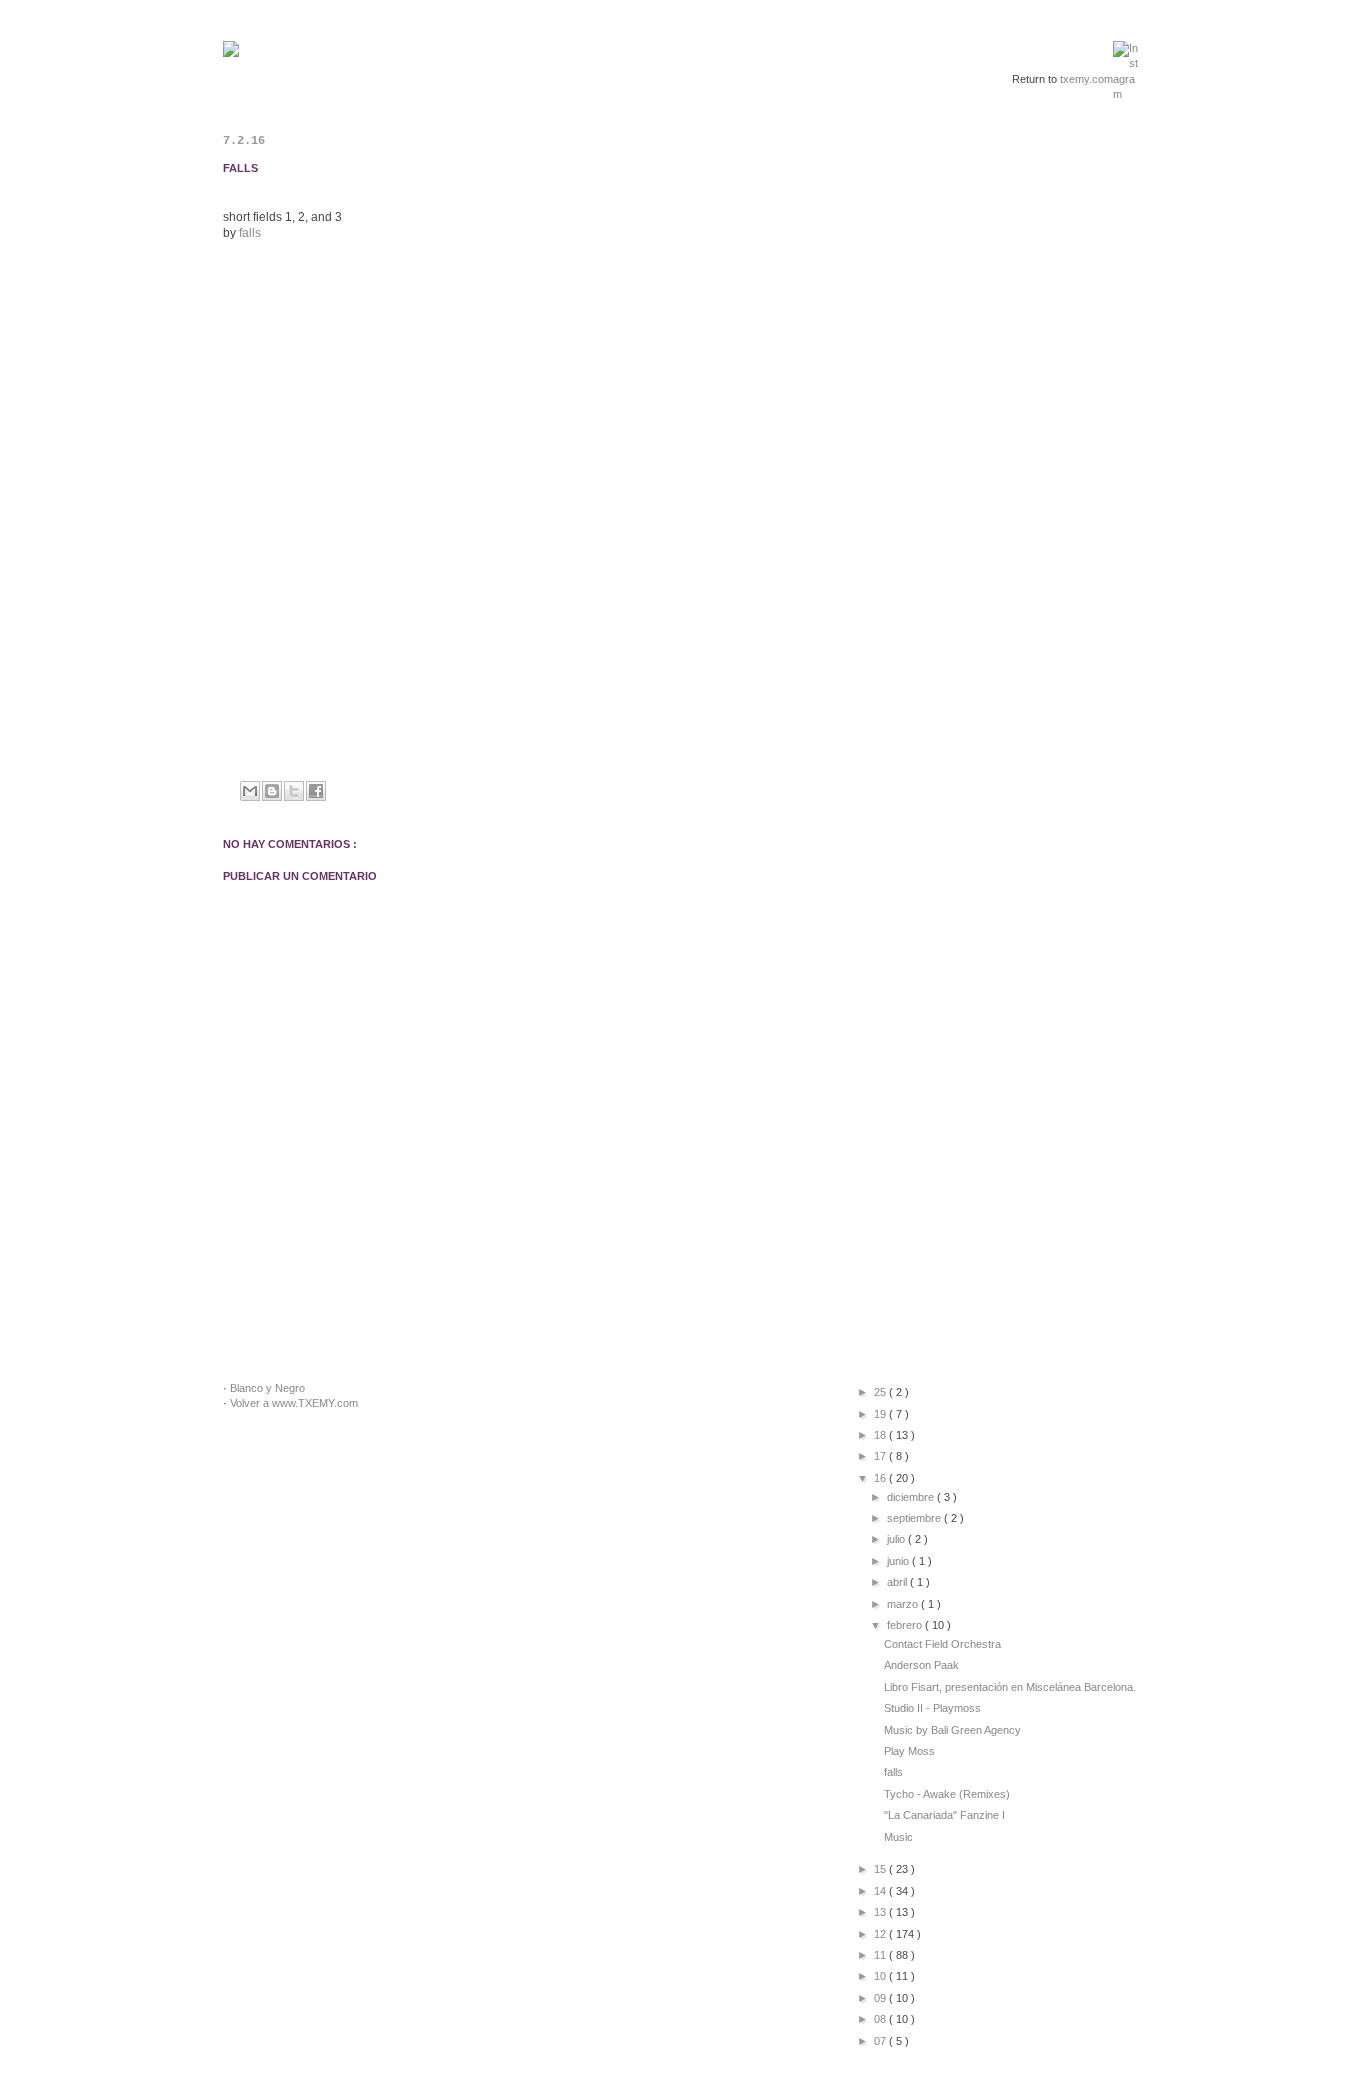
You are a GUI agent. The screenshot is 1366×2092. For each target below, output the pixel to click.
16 (881, 1478)
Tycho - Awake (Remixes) (947, 1794)
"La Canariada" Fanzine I (944, 1815)
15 (881, 1869)
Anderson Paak (921, 1665)
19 (881, 1414)
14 (881, 1891)
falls (250, 233)
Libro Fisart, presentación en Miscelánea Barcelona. (1010, 1687)
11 (881, 1955)
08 (881, 2019)
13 (881, 1912)
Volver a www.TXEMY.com (294, 1403)
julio (897, 1539)
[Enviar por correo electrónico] (250, 791)
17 (881, 1456)
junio (899, 1561)
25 (881, 1392)
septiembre (915, 1518)
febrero (906, 1625)
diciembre (912, 1497)
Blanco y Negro (267, 1388)
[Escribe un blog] (272, 791)
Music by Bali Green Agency (952, 1730)
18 (881, 1435)
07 (881, 2041)
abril (898, 1582)
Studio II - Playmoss (932, 1708)
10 (881, 1976)
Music (898, 1837)
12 (881, 1934)
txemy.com (1086, 79)
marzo (904, 1604)
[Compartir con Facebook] (316, 791)
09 (881, 1998)
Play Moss (909, 1751)
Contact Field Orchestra (942, 1644)
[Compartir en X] (294, 791)
